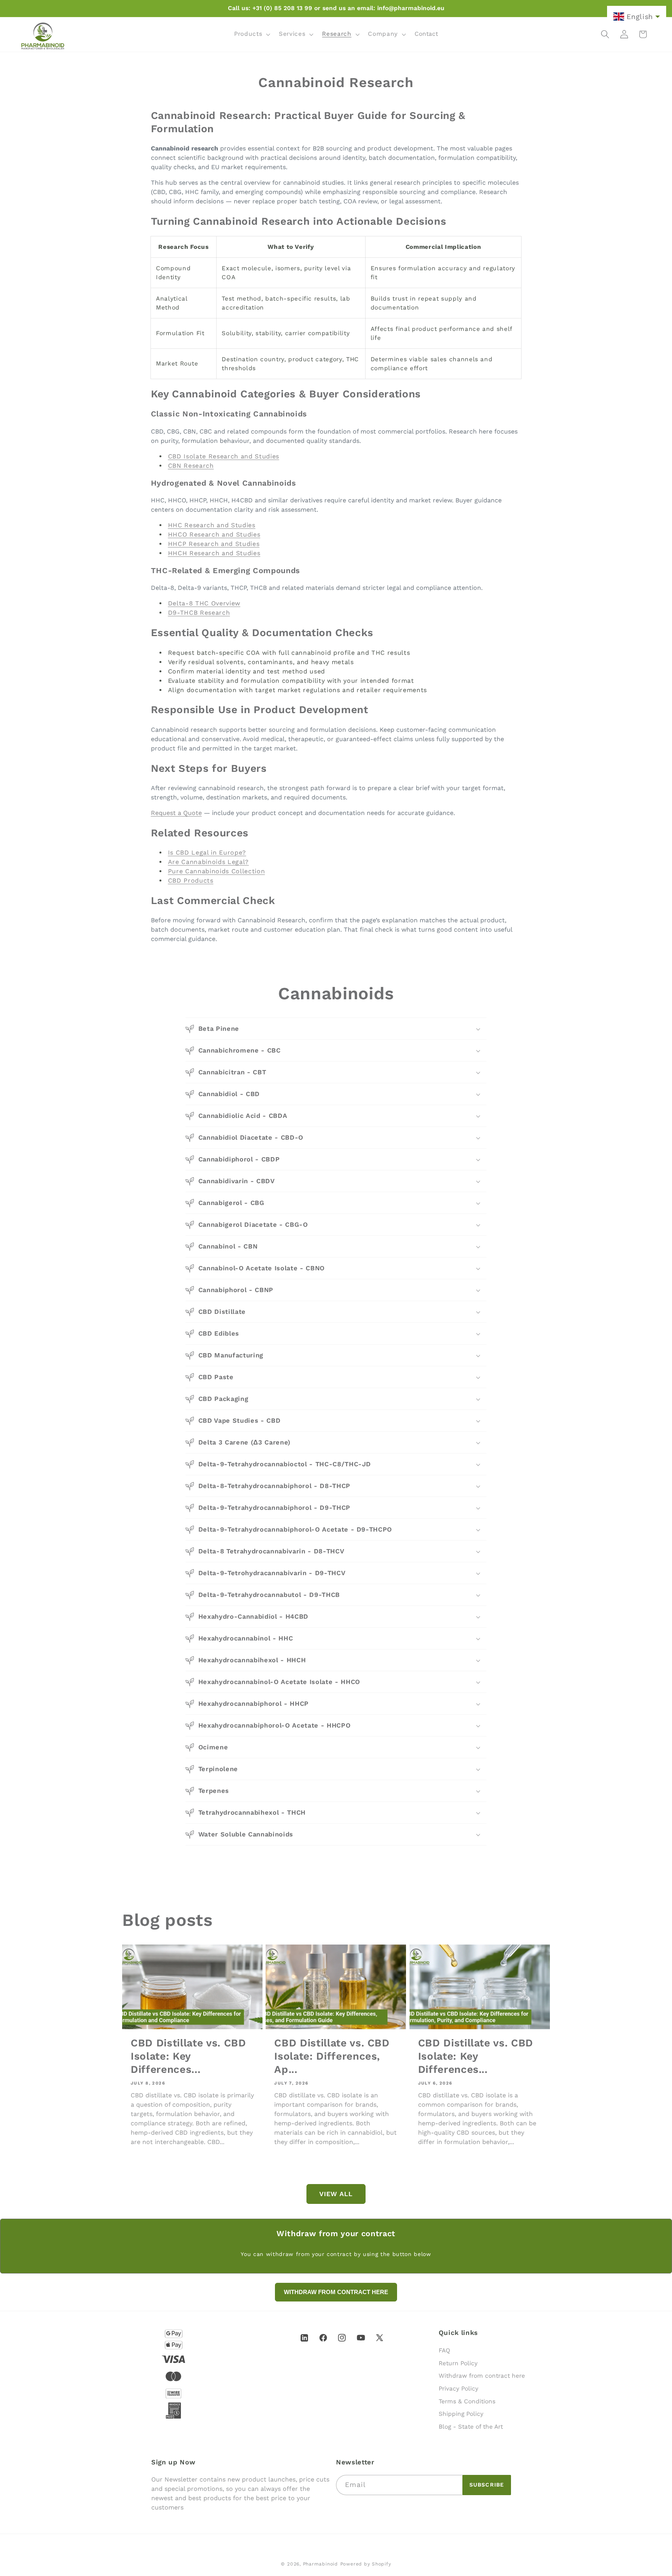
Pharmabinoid (320, 2564)
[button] (251, 34)
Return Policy (458, 2363)
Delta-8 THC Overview (204, 603)
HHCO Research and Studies (214, 534)
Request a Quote (176, 813)
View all (336, 2194)
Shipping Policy (461, 2414)
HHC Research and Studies (212, 525)
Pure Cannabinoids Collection (216, 871)
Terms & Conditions (467, 2401)
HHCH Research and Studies (214, 553)
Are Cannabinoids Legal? (208, 862)
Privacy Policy (458, 2389)
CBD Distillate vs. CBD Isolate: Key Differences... (188, 2056)
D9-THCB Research (199, 613)
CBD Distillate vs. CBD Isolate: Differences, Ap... (332, 2056)
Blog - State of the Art (471, 2427)
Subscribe (487, 2485)
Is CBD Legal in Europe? (207, 853)
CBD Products (191, 881)
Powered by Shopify (366, 2564)
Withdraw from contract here (482, 2376)
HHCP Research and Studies (214, 544)
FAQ (444, 2350)
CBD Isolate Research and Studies (224, 456)
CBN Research (191, 466)
